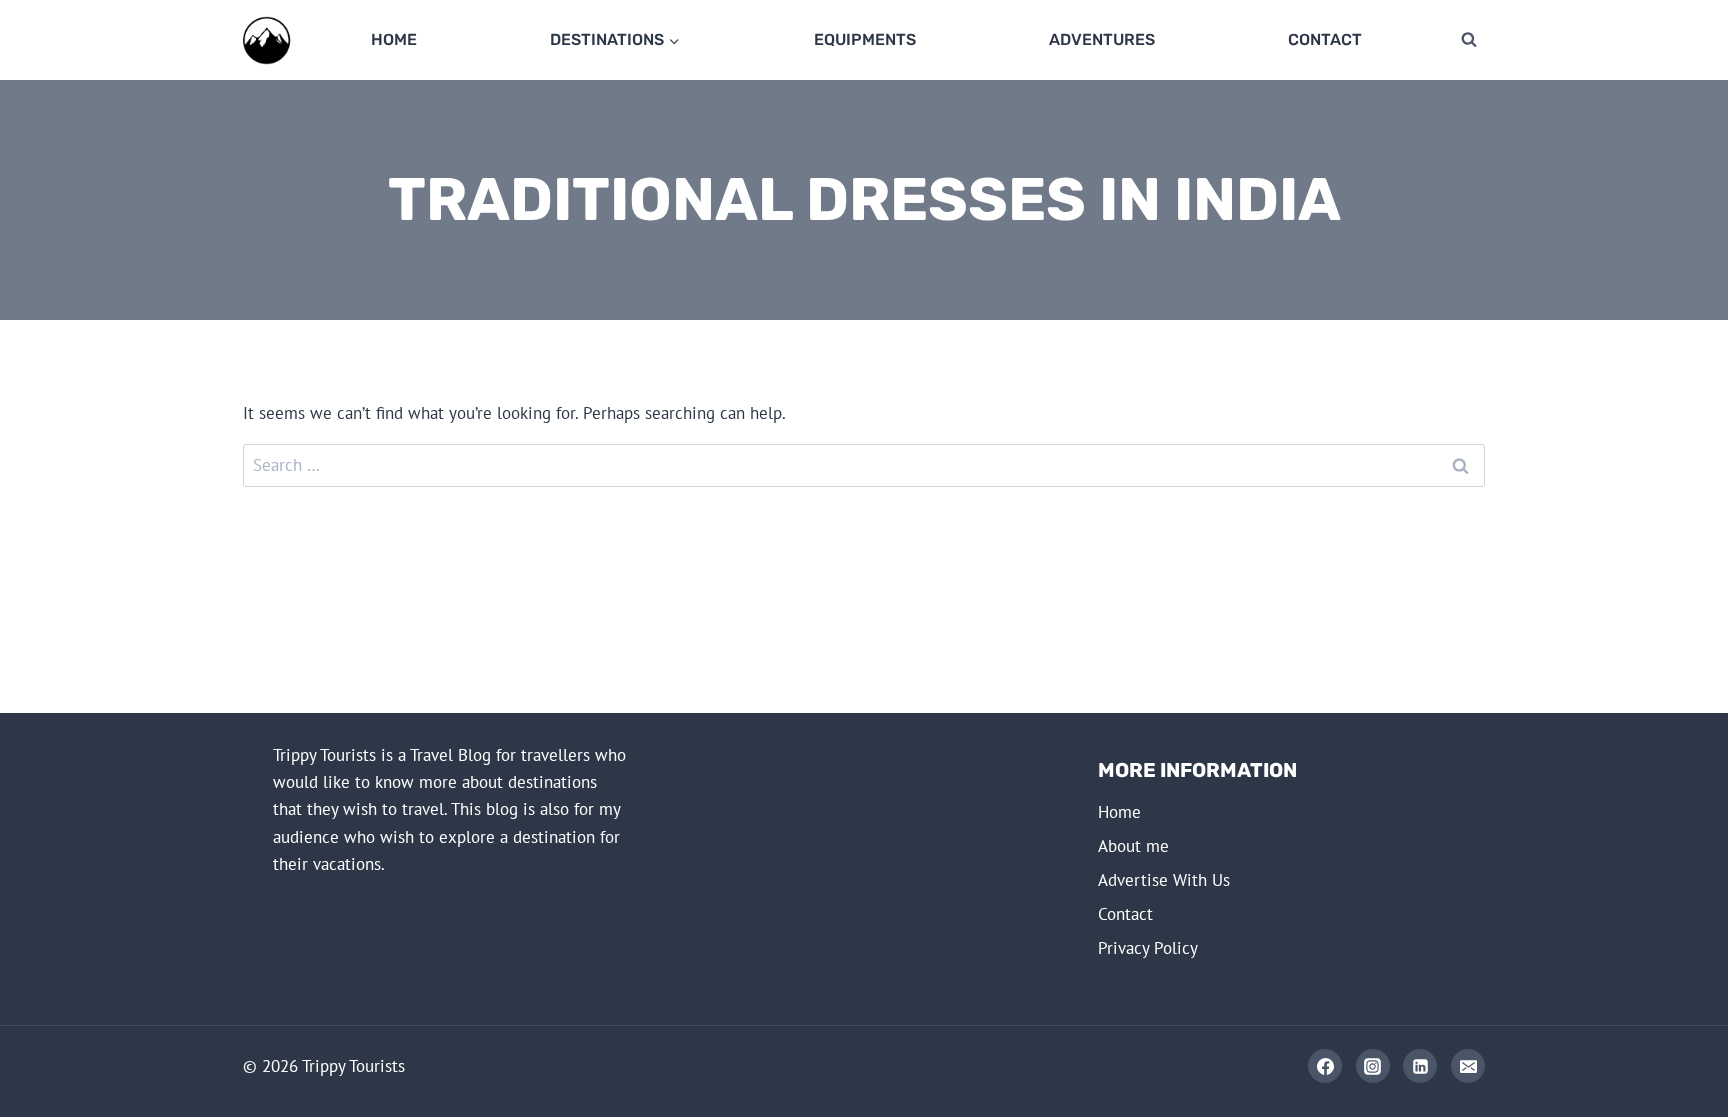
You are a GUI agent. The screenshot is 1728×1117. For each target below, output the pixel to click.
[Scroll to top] (1639, 1068)
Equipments (865, 39)
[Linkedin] (1420, 1066)
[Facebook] (1325, 1066)
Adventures (1102, 39)
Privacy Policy (1148, 948)
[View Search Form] (1469, 40)
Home (394, 39)
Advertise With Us (1164, 880)
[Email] (1468, 1066)
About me (1133, 846)
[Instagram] (1373, 1066)
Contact (1325, 39)
